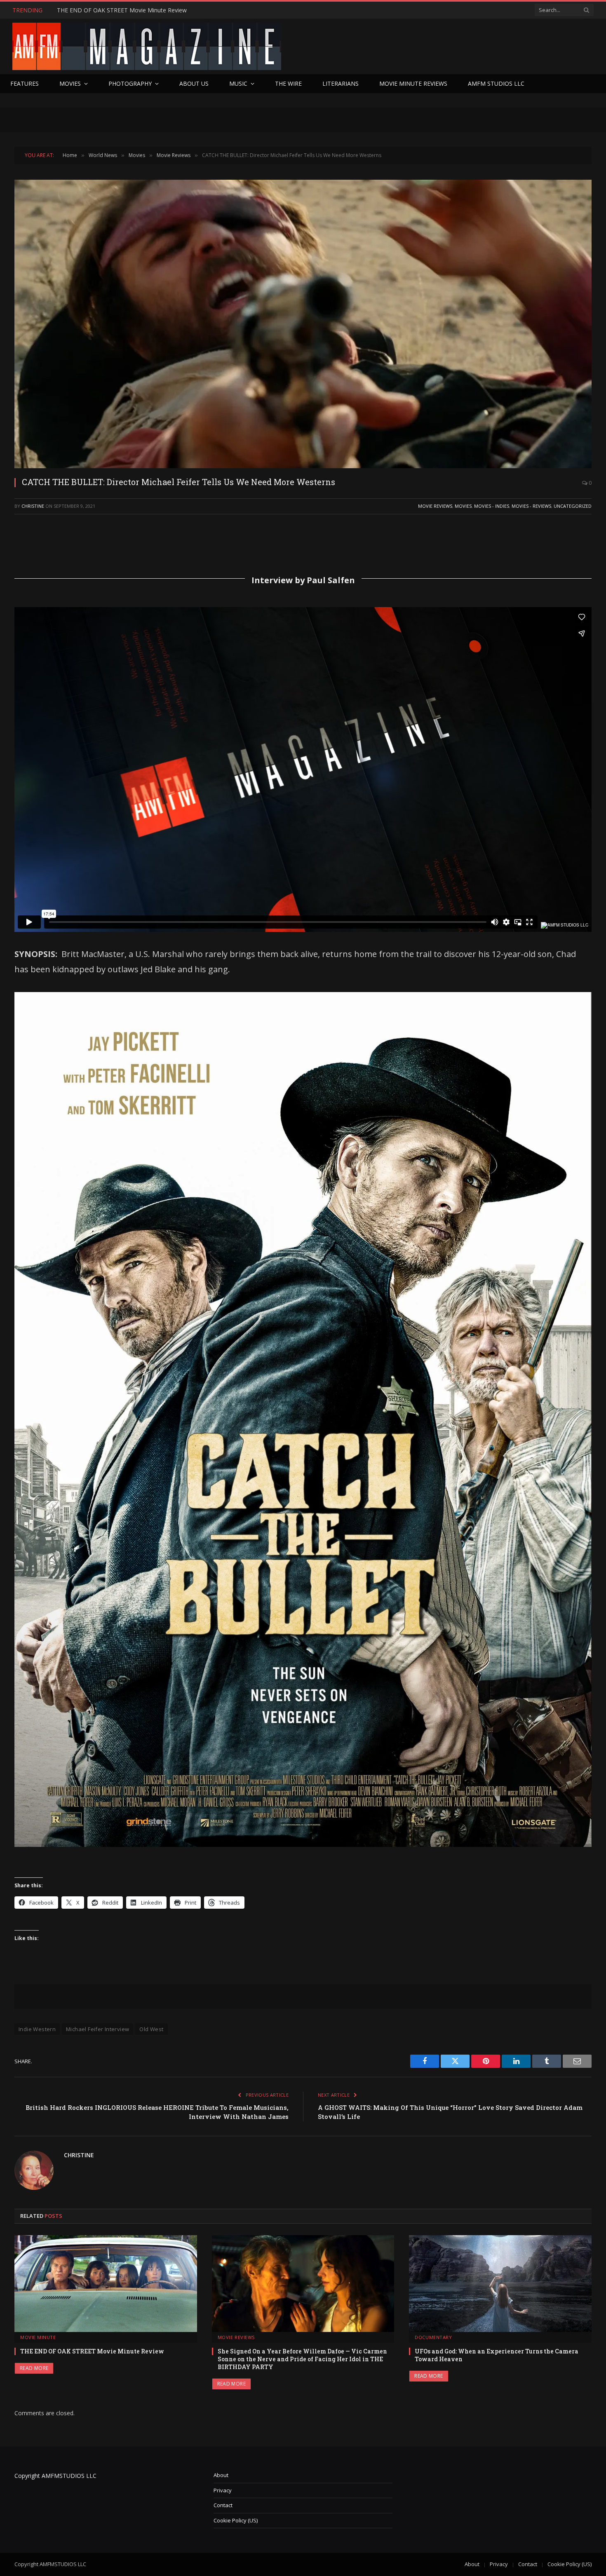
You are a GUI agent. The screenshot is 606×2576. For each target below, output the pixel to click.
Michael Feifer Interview (97, 2029)
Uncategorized (573, 506)
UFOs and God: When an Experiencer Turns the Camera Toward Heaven (497, 2355)
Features (25, 83)
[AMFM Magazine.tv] (147, 46)
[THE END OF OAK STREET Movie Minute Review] (106, 2284)
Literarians (341, 83)
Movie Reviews (435, 506)
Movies (70, 83)
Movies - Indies (492, 506)
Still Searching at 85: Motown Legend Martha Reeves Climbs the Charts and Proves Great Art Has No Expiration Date (150, 10)
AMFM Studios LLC (496, 83)
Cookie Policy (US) (236, 2520)
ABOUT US (194, 83)
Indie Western (37, 2029)
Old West (151, 2029)
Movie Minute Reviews (413, 83)
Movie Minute (38, 2337)
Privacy (223, 2490)
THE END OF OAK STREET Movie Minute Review (92, 2351)
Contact (223, 2505)
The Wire (288, 83)
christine (33, 506)
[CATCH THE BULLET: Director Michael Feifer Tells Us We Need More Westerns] (303, 324)
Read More (34, 2368)
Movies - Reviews (531, 506)
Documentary (433, 2337)
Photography (130, 83)
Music (238, 83)
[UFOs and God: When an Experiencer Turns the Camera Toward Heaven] (500, 2284)
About (221, 2475)
